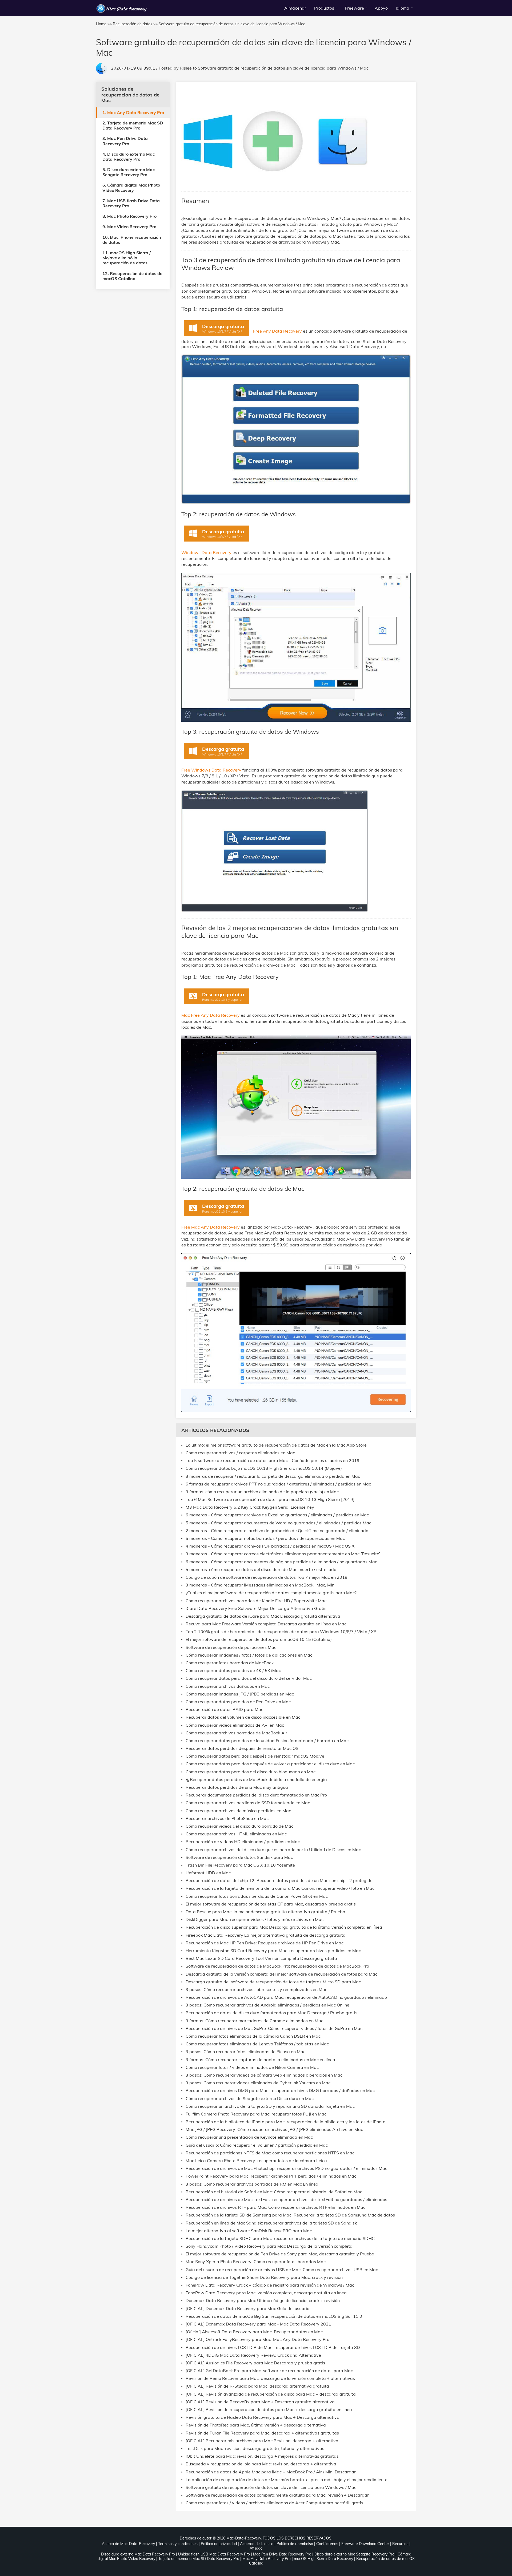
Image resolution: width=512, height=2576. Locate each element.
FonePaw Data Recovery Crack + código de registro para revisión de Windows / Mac (270, 2285)
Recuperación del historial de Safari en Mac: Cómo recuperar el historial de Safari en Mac (274, 2192)
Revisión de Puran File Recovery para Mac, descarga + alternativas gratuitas (262, 2433)
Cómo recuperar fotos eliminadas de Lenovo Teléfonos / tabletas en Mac (257, 2044)
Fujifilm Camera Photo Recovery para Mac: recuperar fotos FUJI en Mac (256, 2114)
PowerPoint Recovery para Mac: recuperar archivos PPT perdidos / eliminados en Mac (271, 2176)
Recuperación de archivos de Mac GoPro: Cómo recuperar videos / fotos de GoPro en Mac (274, 2028)
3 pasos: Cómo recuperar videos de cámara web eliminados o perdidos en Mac (264, 2075)
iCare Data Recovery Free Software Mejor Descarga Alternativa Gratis (256, 1608)
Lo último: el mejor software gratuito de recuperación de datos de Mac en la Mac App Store (276, 1445)
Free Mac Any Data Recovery (211, 1227)
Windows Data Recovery (207, 552)
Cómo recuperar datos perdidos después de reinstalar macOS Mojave (255, 1756)
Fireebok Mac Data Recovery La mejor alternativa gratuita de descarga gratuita (266, 1935)
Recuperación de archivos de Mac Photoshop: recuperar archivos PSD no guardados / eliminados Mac (286, 2168)
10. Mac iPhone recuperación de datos (132, 240)
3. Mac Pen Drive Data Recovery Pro (125, 141)
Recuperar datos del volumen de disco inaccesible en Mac (243, 1717)
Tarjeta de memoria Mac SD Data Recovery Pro (199, 2559)
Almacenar (295, 8)
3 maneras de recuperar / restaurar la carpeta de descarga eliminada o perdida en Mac (273, 1476)
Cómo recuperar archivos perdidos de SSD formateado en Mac (248, 1803)
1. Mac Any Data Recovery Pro (133, 112)
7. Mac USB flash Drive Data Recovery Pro (131, 203)
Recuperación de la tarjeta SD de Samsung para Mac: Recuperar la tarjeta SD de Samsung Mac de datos (290, 2215)
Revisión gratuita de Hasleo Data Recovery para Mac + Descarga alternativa (263, 2417)
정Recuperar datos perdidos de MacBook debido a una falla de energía (256, 1780)
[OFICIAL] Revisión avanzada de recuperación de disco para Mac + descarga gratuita (271, 2394)
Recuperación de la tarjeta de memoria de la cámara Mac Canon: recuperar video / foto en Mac (280, 1888)
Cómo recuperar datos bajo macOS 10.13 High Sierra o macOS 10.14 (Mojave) (264, 1468)
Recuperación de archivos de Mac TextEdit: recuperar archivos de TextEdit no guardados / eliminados (286, 2200)
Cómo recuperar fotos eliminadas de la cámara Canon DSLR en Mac (253, 2036)
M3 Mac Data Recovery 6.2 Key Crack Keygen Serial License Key (250, 1507)
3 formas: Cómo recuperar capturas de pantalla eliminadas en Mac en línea (260, 2060)
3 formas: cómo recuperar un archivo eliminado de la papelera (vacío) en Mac (262, 1492)
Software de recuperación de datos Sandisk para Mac (239, 1857)
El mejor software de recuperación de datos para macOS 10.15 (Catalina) (259, 1639)
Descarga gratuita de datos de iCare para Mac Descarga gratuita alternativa (263, 1616)
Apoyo (381, 8)
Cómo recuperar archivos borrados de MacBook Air (236, 1733)
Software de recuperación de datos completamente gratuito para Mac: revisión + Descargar (277, 2495)
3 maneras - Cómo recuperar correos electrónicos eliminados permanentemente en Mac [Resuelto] (283, 1554)
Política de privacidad (219, 2544)
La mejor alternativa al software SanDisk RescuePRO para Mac (249, 2231)
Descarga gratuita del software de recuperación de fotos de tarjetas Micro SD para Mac (273, 1982)
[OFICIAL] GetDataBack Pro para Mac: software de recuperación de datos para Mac (269, 2371)
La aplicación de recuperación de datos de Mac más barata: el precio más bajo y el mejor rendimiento (287, 2480)
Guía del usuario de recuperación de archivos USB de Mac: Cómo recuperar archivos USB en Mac (282, 2270)
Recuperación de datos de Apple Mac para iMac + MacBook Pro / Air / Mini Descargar (271, 2472)
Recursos (400, 2544)
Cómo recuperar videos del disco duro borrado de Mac (239, 1826)
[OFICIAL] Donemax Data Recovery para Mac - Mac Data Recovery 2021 (258, 2324)
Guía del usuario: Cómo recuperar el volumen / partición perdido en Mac (257, 2145)
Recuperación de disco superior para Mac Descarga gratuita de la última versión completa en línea (284, 1927)
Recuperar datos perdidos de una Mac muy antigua (237, 1787)
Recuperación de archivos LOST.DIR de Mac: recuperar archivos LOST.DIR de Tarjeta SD (273, 2347)
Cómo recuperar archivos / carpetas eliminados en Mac (240, 1453)
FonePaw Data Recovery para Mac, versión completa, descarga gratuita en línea (266, 2293)
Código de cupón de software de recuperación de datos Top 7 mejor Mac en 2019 (267, 1577)
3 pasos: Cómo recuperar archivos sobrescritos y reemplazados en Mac (256, 1990)
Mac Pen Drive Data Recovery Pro (282, 2554)
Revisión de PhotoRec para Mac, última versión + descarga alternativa (256, 2425)
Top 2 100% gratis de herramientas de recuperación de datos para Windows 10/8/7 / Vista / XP (281, 1632)
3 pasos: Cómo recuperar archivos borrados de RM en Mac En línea (252, 2184)
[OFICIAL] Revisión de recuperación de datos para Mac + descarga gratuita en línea (269, 2410)
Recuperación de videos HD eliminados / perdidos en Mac (243, 1842)
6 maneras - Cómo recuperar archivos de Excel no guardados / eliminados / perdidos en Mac (277, 1515)
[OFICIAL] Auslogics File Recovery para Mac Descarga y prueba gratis (255, 2363)
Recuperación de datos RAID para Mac (224, 1709)
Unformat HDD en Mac (208, 1873)
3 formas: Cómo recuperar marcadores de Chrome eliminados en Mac (254, 2021)
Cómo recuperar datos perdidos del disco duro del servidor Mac (249, 1678)
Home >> (104, 24)
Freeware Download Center (365, 2544)
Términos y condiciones (178, 2544)
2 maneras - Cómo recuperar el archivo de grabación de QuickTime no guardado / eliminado (277, 1531)
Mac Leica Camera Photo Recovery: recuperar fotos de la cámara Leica (256, 2161)
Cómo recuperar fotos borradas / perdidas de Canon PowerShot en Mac (257, 1896)
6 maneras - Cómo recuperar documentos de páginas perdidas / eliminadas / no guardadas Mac (281, 1562)
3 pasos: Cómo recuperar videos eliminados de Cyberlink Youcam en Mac (258, 2083)
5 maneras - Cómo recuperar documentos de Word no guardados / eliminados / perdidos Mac (278, 1523)
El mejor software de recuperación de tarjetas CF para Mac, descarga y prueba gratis (271, 1904)
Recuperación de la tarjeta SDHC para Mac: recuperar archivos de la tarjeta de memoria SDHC (280, 2238)
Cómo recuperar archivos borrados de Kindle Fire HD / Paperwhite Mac (256, 1601)
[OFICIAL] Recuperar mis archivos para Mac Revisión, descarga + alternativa (262, 2441)
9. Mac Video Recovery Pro (129, 227)
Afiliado (256, 2548)
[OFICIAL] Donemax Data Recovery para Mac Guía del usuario (247, 2309)
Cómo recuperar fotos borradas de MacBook (230, 1663)
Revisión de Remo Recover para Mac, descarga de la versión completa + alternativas (270, 2378)
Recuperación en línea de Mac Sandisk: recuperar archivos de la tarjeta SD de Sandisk (271, 2223)
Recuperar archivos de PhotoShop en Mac (227, 1818)
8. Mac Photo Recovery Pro (129, 216)
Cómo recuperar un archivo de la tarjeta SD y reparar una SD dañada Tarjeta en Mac (270, 2106)
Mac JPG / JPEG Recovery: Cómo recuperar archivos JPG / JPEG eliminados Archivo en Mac (274, 2129)
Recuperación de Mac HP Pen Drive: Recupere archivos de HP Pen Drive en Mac (265, 1943)
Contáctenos (327, 2544)
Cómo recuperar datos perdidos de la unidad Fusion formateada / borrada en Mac (267, 1741)
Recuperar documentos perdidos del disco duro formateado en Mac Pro (256, 1795)
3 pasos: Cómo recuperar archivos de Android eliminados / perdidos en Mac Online (267, 2005)
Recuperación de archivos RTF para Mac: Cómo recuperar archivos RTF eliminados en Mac (275, 2207)
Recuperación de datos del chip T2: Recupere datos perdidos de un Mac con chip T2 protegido (279, 1881)
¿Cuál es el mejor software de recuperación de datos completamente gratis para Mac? (271, 1593)
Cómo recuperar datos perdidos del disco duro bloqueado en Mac (251, 1772)
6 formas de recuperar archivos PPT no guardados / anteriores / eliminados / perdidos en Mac (278, 1484)
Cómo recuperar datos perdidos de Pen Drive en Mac (238, 1702)
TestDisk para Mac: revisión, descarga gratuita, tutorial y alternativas (255, 2448)
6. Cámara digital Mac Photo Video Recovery (131, 187)
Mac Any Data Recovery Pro (267, 2559)
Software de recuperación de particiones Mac (231, 1647)
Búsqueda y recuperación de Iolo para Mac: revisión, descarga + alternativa (261, 2464)
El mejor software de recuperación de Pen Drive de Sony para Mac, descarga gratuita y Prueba (280, 2254)
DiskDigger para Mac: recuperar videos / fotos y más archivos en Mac (255, 1919)
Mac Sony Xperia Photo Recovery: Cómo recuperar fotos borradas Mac (256, 2262)
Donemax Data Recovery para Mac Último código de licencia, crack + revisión (263, 2301)
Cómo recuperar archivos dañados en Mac (228, 1686)
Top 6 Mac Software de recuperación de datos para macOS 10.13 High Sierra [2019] (270, 1499)
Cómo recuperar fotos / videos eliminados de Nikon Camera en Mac (252, 2067)
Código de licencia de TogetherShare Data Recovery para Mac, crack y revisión (264, 2277)
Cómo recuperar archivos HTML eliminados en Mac (236, 1834)
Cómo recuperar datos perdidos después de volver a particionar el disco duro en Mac (270, 1764)
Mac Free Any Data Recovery (211, 1015)
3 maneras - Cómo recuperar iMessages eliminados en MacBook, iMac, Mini (261, 1585)
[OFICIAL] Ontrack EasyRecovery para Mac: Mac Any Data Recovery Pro (257, 2339)
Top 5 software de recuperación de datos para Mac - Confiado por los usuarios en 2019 (273, 1461)
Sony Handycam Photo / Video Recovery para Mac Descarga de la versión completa (269, 2246)
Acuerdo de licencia (257, 2544)
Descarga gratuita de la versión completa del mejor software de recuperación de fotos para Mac (281, 1974)
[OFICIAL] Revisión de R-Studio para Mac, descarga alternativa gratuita (257, 2386)
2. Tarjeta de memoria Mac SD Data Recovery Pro (133, 125)
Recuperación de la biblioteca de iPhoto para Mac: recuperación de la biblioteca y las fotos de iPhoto (285, 2122)
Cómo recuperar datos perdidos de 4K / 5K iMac (233, 1671)
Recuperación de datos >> (135, 24)
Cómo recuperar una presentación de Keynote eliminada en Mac (249, 2137)
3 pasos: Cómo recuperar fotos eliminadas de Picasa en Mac (245, 2052)
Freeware (354, 8)
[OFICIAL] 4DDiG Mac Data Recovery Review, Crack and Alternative (253, 2355)
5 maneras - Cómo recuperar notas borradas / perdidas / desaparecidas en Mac (265, 1538)
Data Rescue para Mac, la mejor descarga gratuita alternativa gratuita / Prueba (265, 1912)
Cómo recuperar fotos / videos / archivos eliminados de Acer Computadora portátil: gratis (274, 2503)
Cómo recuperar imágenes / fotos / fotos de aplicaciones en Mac (249, 1655)
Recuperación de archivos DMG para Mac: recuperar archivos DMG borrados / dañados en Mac (280, 2091)
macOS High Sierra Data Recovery (323, 2559)
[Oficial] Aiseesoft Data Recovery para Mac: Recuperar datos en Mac (254, 2332)
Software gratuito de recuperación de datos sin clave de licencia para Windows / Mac (283, 68)
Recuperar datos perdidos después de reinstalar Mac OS (242, 1748)
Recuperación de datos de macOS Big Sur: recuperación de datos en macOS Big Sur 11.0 (274, 2316)
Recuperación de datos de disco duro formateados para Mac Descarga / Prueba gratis (271, 2013)
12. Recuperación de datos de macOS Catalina (132, 276)
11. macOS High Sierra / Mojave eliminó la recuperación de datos (127, 258)
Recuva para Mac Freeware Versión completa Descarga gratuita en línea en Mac (266, 1624)
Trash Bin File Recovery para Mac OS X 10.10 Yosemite (240, 1865)
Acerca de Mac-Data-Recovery (128, 2544)
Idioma (403, 8)
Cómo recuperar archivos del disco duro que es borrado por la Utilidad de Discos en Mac (273, 1850)
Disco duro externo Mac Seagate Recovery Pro (354, 2554)
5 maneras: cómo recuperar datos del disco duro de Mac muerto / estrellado (261, 1570)
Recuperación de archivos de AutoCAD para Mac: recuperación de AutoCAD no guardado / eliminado (286, 1997)
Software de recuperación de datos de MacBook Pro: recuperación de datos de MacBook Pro (277, 1966)
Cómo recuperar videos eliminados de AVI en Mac (235, 1725)
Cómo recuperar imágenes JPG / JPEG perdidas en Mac (240, 1694)
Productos (324, 8)
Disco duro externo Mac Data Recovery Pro (138, 2554)
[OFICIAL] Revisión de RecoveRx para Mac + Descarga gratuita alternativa (260, 2402)
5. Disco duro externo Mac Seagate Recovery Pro (129, 172)
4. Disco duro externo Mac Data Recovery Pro (129, 157)
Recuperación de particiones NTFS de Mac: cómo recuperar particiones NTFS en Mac (270, 2153)
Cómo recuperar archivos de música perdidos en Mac (238, 1811)
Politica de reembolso (295, 2544)
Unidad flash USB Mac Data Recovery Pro (214, 2554)
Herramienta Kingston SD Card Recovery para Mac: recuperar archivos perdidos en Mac (273, 1951)
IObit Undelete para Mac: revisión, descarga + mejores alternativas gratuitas (262, 2456)
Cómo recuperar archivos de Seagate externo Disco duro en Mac (250, 2099)
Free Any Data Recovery (278, 331)
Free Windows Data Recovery (212, 770)
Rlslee (186, 68)
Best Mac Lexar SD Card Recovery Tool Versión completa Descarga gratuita (261, 1958)
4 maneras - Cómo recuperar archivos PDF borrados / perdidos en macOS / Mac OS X (270, 1546)
